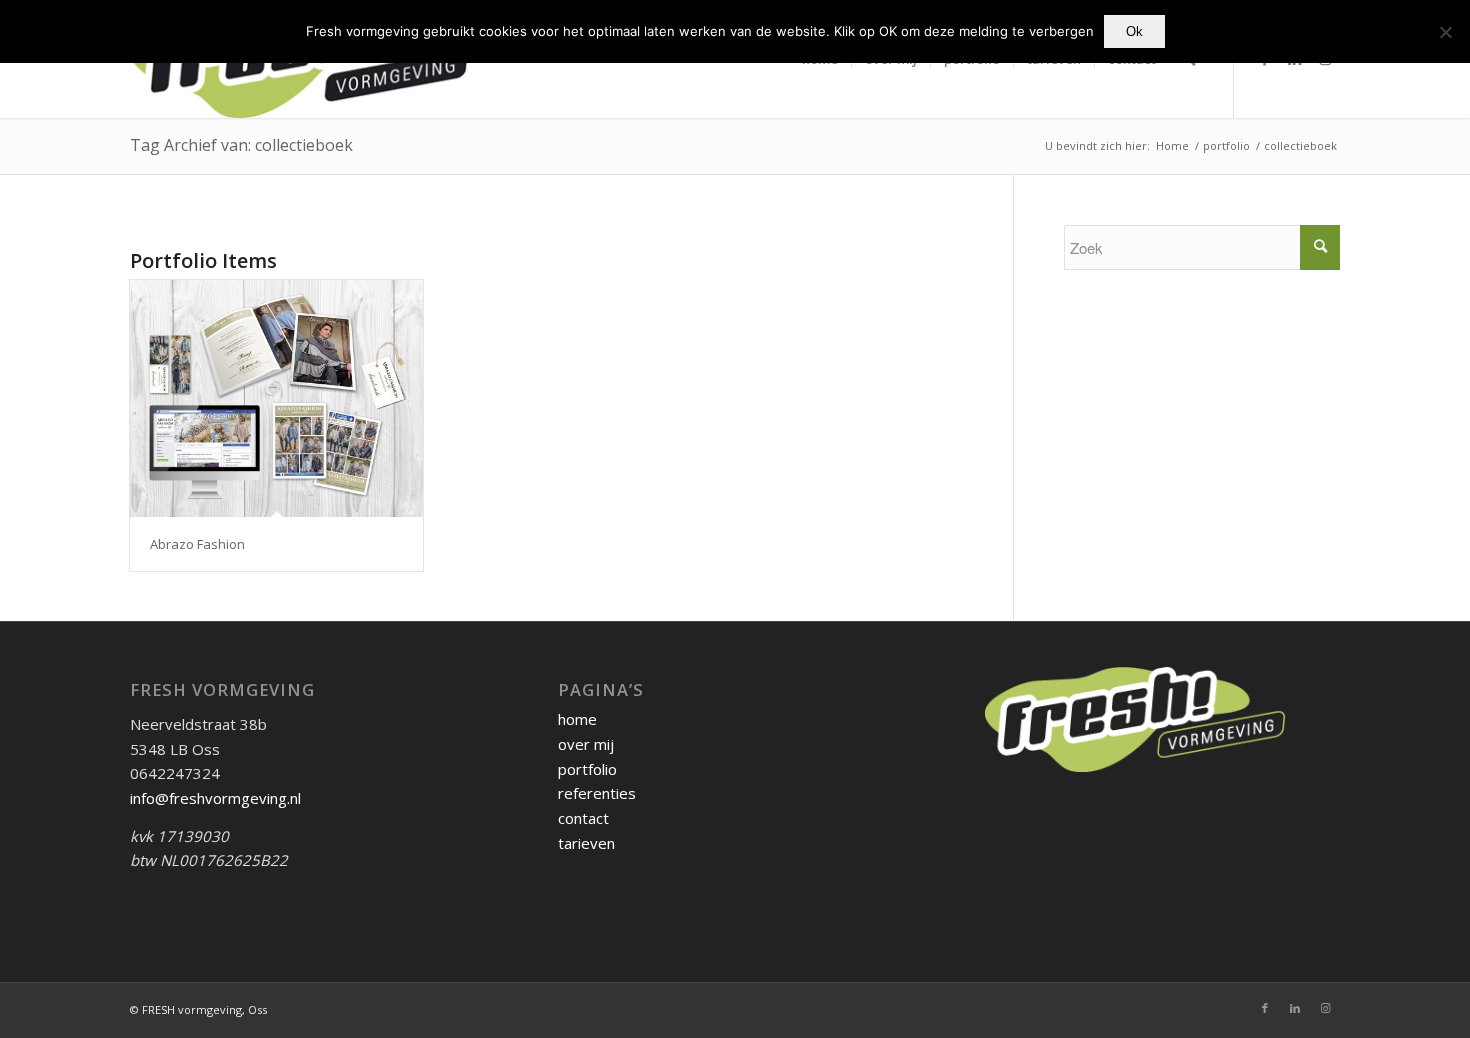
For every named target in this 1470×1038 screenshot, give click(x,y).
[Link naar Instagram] (1325, 1008)
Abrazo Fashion (197, 544)
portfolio (587, 769)
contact (583, 818)
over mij (586, 744)
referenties (597, 793)
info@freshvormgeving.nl (215, 798)
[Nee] (1445, 32)
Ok (1134, 31)
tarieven (586, 843)
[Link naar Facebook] (1265, 1008)
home (577, 719)
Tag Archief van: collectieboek (241, 145)
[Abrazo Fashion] (276, 398)
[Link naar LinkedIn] (1295, 1008)
